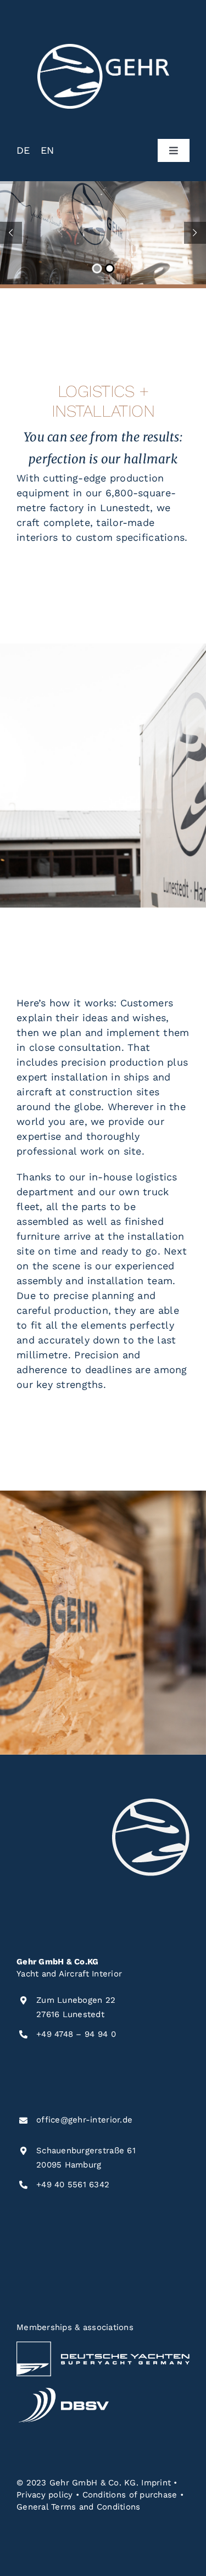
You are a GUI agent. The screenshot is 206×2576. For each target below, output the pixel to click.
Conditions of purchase (130, 2495)
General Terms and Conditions (79, 2507)
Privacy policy (45, 2495)
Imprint (156, 2483)
